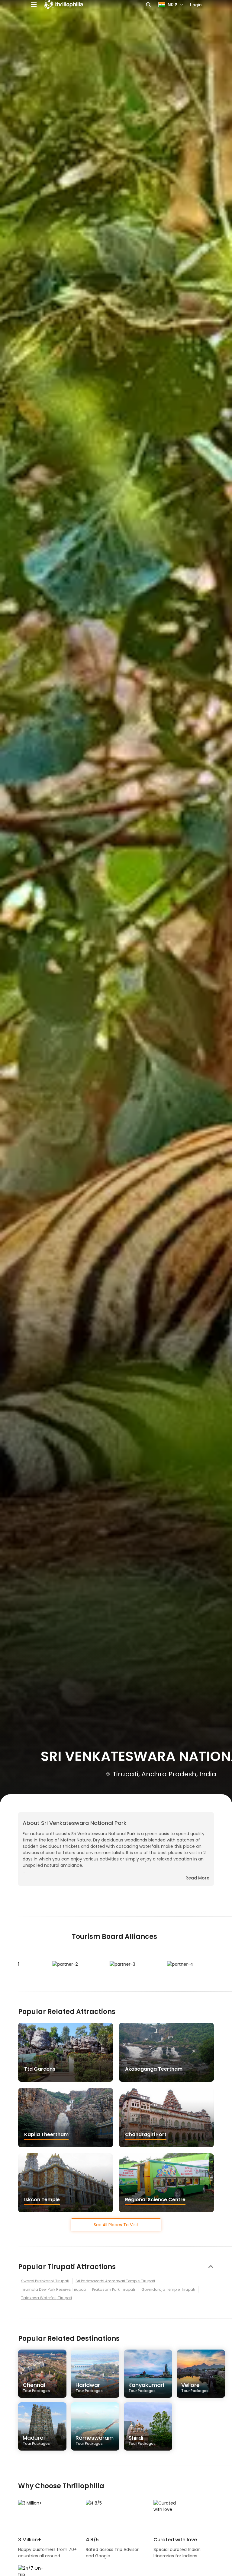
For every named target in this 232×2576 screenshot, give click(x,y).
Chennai (36, 2387)
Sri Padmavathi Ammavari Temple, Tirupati (115, 2281)
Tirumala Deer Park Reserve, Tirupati (53, 2289)
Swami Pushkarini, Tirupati (45, 2281)
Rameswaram (95, 2440)
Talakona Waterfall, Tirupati (47, 2298)
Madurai (36, 2440)
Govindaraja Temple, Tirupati (168, 2289)
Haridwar (89, 2387)
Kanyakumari (146, 2387)
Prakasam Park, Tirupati (114, 2289)
